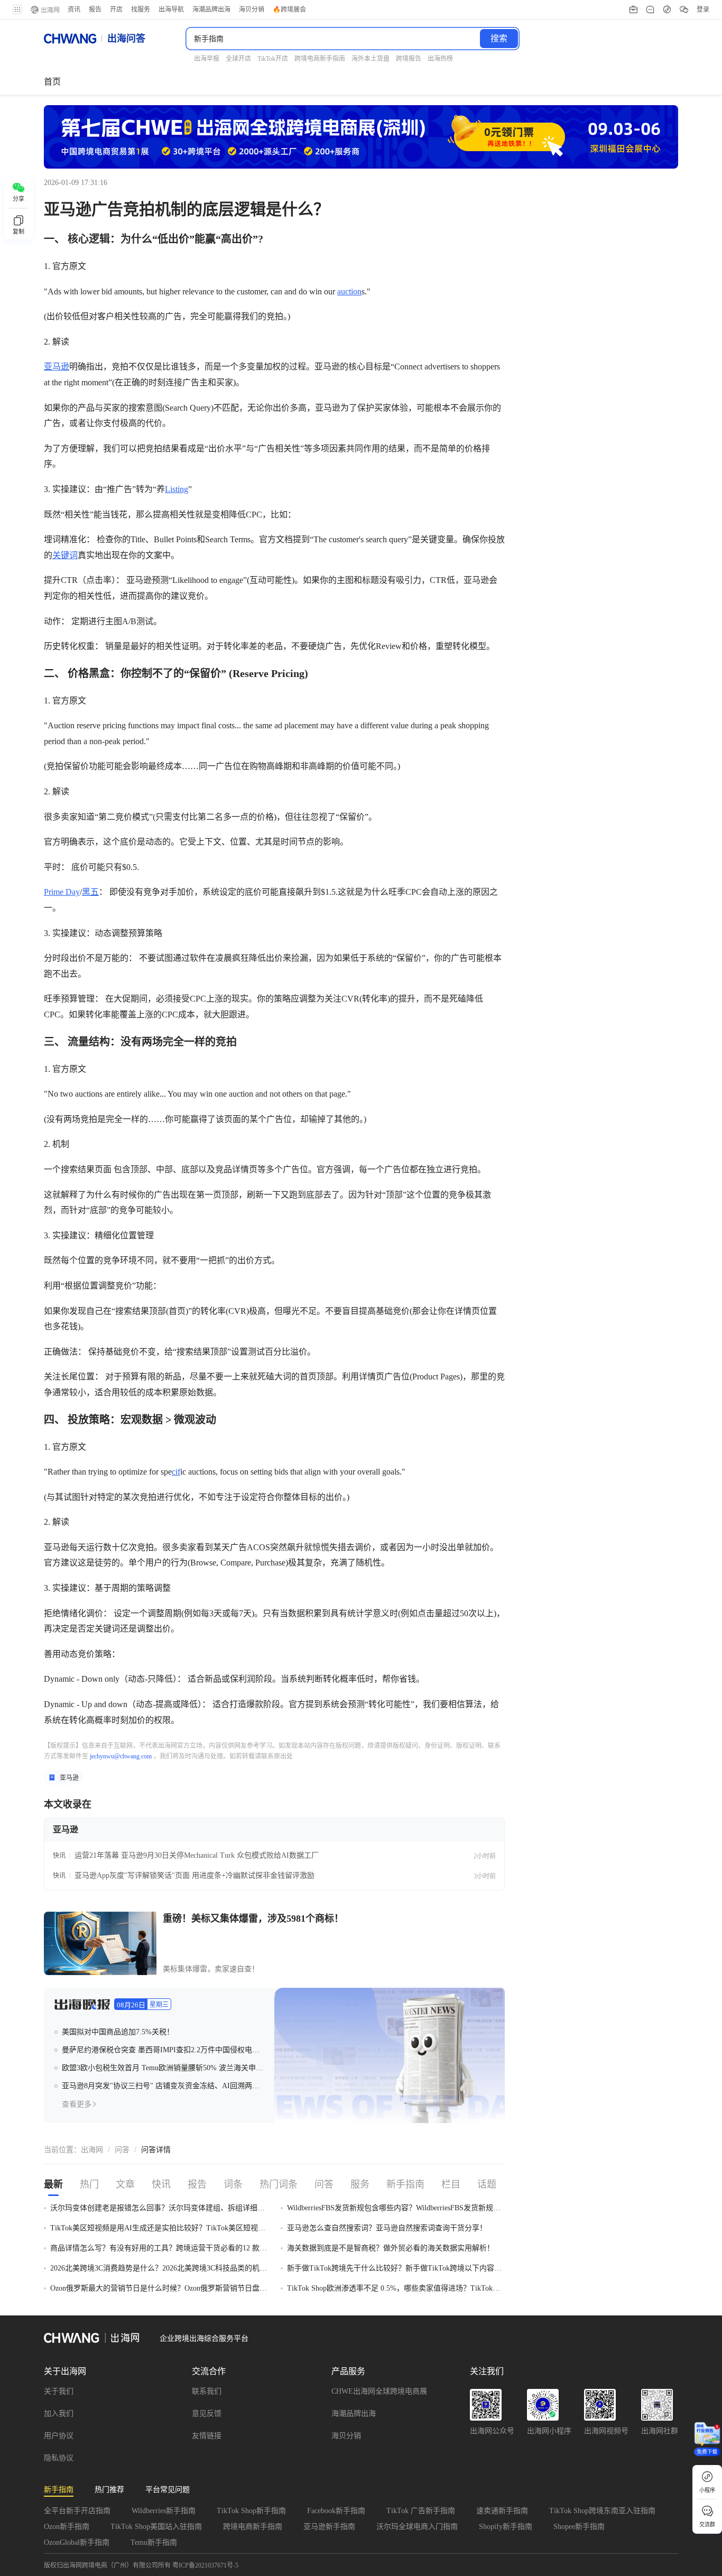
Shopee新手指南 (579, 2527)
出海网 (92, 2150)
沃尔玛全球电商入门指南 (417, 2527)
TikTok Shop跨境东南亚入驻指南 (602, 2511)
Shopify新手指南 (506, 2527)
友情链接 (207, 2436)
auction (349, 291)
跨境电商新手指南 (253, 2527)
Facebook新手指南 (336, 2511)
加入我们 (59, 2413)
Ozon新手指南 (67, 2527)
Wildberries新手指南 (164, 2511)
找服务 (141, 10)
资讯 (74, 10)
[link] (92, 2150)
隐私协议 (59, 2458)
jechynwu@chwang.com (121, 1756)
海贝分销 (346, 2436)
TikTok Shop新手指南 (251, 2511)
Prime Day (62, 892)
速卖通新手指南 (502, 2511)
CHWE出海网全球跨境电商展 (379, 2391)
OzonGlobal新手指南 (77, 2542)
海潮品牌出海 (354, 2413)
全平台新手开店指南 (77, 2511)
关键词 (65, 555)
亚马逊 (57, 367)
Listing (177, 489)
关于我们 (59, 2391)
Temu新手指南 (154, 2542)
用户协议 (59, 2436)
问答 (122, 2150)
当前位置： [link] (62, 2150)
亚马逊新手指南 (329, 2527)
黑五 (90, 892)
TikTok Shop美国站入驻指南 (156, 2527)
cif (176, 1472)
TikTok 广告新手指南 (421, 2511)
